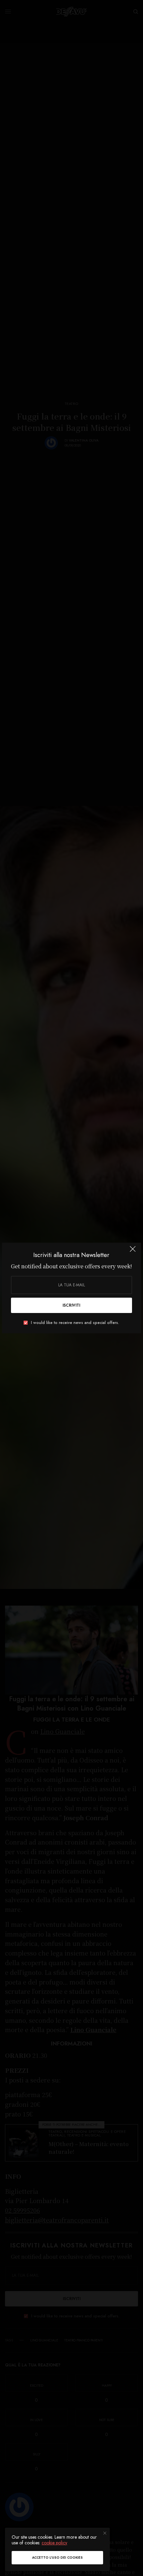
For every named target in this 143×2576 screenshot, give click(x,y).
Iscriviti (71, 1305)
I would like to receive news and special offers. (75, 1323)
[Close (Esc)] (133, 1252)
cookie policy (54, 2543)
